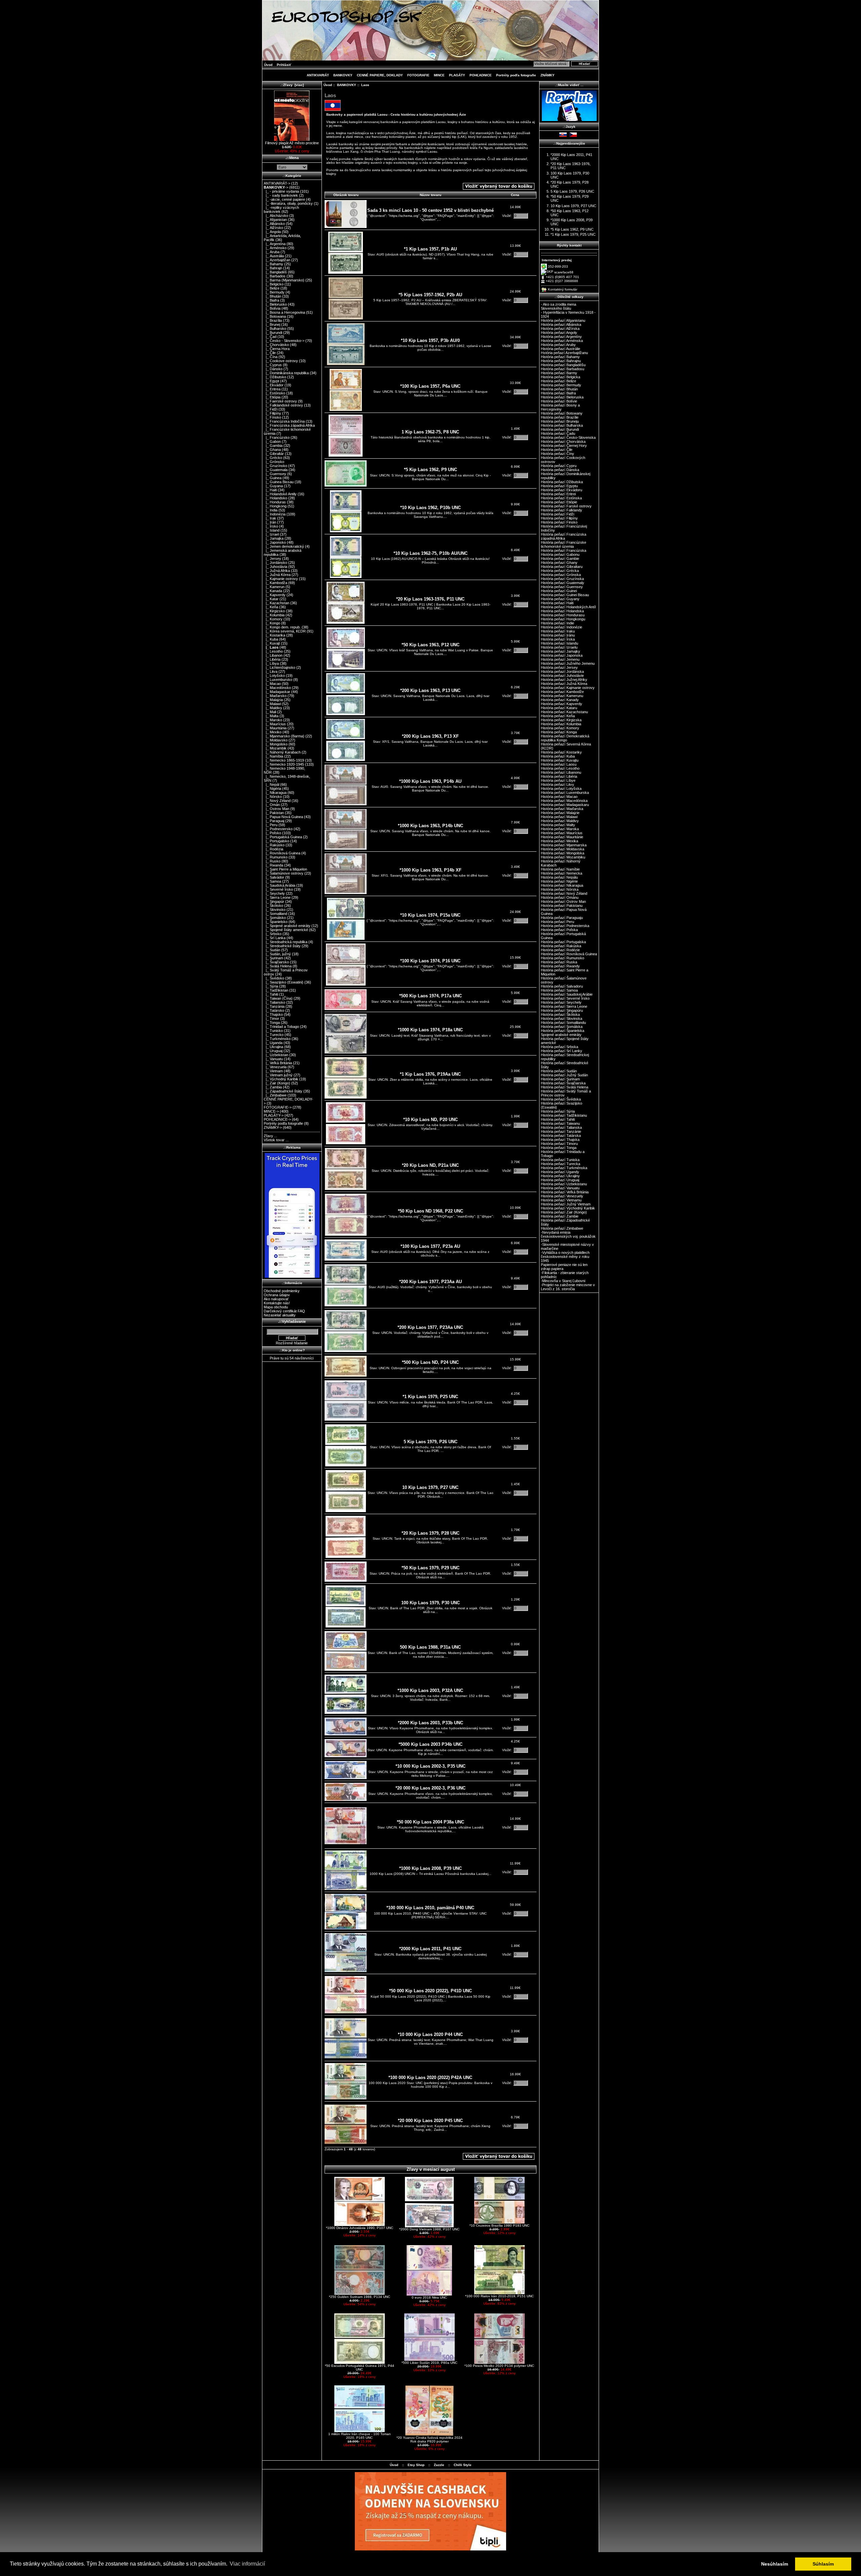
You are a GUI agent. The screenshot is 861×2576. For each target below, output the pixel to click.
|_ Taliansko (274, 1002)
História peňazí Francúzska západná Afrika (564, 536)
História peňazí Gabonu (560, 554)
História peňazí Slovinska (561, 1018)
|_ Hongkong (275, 506)
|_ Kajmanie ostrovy (281, 579)
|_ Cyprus (273, 365)
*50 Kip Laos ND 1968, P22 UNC (430, 1211)
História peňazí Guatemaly (563, 583)
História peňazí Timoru (559, 1144)
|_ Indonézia (275, 514)
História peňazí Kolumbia (561, 724)
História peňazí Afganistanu (563, 320)
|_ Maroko (273, 720)
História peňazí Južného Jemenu (568, 663)
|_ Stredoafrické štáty (282, 946)
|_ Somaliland (275, 914)
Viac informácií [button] (247, 2564)
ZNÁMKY (548, 75)
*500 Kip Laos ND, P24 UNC (430, 1362)
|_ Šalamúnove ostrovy (284, 873)
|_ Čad (270, 337)
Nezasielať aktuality (280, 1315)
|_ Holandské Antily (280, 494)
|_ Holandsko (275, 498)
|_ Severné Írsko (278, 889)
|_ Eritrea (272, 389)
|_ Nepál (271, 784)
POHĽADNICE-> (277, 1119)
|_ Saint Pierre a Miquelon (285, 869)
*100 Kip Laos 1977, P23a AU (430, 1246)
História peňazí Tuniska (560, 1160)
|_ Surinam (273, 958)
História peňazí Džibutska (562, 482)
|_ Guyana (273, 486)
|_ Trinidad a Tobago (281, 1027)
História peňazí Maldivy (560, 821)
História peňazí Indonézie (561, 627)
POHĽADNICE (481, 75)
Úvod (268, 65)
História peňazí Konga (559, 732)
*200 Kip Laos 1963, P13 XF (430, 736)
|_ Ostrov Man (276, 809)
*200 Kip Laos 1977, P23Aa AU (430, 1282)
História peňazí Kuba (558, 756)
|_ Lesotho (273, 651)
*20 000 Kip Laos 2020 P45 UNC (430, 2121)
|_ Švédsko (274, 978)
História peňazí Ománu (560, 897)
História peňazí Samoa (559, 990)
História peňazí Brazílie (560, 417)
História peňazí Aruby (558, 345)
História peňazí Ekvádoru (561, 490)
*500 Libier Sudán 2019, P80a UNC (429, 2363)
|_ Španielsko (276, 922)
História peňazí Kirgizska (561, 720)
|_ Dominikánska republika (286, 373)
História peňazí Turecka (560, 1164)
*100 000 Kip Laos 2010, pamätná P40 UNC (430, 1908)
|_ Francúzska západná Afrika (289, 425)
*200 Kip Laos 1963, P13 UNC (430, 690)
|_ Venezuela (275, 1067)
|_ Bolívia (272, 308)
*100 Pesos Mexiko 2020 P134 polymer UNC (499, 2366)
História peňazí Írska (558, 639)
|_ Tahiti (271, 994)
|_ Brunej (272, 324)
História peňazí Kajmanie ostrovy (568, 688)
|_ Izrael (271, 534)
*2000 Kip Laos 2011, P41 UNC (430, 1949)
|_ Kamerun (274, 587)
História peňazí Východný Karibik (568, 1208)
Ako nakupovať (276, 1299)
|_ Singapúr (274, 901)
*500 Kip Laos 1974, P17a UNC (430, 996)
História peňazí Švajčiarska (563, 1083)
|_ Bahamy (273, 264)
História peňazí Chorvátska (563, 441)
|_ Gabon (272, 441)
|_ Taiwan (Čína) (278, 998)
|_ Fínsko (272, 417)
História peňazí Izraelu (559, 647)
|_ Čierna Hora (277, 349)
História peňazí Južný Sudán (564, 1075)
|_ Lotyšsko (274, 676)
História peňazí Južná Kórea (564, 684)
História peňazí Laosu (559, 764)
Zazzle (439, 2465)
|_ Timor (271, 1018)
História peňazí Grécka (560, 571)
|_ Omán (272, 805)
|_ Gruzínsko (275, 466)
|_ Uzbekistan (276, 1055)
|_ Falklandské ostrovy (283, 405)
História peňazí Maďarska (562, 809)
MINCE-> (271, 1111)
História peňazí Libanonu (561, 772)
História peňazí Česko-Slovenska (568, 437)
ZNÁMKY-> (273, 1127)
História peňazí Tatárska (561, 1136)
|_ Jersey (272, 559)
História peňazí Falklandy (561, 510)
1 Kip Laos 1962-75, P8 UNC (430, 432)
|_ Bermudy (274, 292)
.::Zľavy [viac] (292, 85)
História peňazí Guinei (559, 591)
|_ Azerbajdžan (277, 260)
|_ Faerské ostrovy (280, 401)
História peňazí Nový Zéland (564, 893)
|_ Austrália (274, 256)
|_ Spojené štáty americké (286, 930)
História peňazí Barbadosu (563, 369)
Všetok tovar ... (276, 1140)
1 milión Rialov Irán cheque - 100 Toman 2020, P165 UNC (360, 2436)
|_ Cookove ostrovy (281, 361)
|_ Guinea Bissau (279, 482)
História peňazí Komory (560, 728)
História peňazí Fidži (557, 514)
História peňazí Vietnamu (561, 1200)
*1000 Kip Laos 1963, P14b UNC (430, 826)
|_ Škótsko (273, 906)
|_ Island (272, 530)
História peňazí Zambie (560, 1216)
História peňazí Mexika (559, 841)
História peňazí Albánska (561, 324)
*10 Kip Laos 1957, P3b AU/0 (430, 340)
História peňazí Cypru (559, 466)
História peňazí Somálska (562, 1027)
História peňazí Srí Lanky (561, 1051)
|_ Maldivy (273, 708)
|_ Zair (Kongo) (277, 1083)
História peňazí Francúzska (564, 550)
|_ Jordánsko (275, 563)
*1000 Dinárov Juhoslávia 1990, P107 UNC (360, 2228)
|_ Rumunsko (276, 857)
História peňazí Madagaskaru (565, 805)
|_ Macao (272, 684)
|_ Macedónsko (277, 688)
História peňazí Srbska (559, 1047)
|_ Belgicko (274, 284)
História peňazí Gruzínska (562, 579)
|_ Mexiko (273, 732)
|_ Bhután (272, 296)
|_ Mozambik (275, 748)
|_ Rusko (272, 861)
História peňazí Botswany (562, 413)
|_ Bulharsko (275, 329)
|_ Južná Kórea (277, 575)
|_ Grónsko (274, 462)
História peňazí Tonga (559, 1148)
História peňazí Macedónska (564, 801)
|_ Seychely (274, 893)
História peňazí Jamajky (560, 651)
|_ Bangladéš (275, 272)
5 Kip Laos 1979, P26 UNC (430, 1442)
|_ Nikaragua (275, 793)
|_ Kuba (271, 639)
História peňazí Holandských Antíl (568, 607)
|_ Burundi (273, 333)
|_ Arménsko (275, 248)
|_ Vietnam (273, 1071)
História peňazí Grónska (561, 575)
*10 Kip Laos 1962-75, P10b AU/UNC (430, 553)
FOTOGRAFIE (418, 75)
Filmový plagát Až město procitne (292, 143)
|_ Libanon (273, 655)
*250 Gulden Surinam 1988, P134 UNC (360, 2297)
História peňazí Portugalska (563, 942)
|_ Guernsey (275, 474)
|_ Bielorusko (275, 304)
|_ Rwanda (273, 865)
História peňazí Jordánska (562, 671)
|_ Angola (272, 232)
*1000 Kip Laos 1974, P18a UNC (430, 1030)
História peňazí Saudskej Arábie (567, 994)
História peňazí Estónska (561, 498)
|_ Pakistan (274, 813)
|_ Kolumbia (274, 615)
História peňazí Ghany (559, 563)
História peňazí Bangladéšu (563, 365)
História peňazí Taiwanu (560, 1123)
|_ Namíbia (273, 756)
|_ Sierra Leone (277, 897)
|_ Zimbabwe (275, 1095)
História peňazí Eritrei (558, 494)
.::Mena (292, 158)
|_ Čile (270, 353)
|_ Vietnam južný (278, 1075)
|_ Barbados (275, 276)
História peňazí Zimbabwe (562, 1228)
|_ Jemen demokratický (284, 546)
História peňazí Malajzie (560, 813)
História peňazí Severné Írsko (565, 998)
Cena (515, 195)
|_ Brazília (273, 320)
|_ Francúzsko (277, 437)
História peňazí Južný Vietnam (566, 1204)
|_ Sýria (271, 986)
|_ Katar (271, 599)
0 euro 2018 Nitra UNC (429, 2297)
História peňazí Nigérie (559, 881)
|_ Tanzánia (274, 1006)
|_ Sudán (272, 950)
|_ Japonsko (275, 542)
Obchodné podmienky (282, 1291)
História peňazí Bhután (559, 389)
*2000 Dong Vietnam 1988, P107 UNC (429, 2229)
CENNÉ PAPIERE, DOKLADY (380, 75)
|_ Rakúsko (274, 845)
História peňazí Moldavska (563, 849)
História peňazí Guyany (560, 599)
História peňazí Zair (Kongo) (564, 1212)
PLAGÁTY (457, 75)
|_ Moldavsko (276, 740)
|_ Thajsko (273, 1014)
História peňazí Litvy (557, 784)
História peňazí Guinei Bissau (565, 595)
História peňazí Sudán (559, 1071)
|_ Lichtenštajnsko (279, 667)
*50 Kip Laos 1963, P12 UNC (430, 645)
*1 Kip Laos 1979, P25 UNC (430, 1397)
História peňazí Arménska (562, 341)
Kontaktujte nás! (277, 1303)
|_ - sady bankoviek (281, 195)
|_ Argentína (275, 244)
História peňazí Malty (558, 825)
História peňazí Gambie (560, 559)
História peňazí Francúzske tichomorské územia (564, 544)
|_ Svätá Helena (278, 966)
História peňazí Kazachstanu (564, 712)
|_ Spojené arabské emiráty (287, 926)
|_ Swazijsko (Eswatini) (284, 982)
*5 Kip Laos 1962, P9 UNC (430, 470)
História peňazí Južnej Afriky (564, 680)
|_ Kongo (272, 623)
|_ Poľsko (272, 833)
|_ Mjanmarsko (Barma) (284, 736)
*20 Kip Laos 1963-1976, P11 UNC (430, 599)
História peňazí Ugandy (560, 1172)
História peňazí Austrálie (560, 349)
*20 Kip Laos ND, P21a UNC (430, 1165)
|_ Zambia (273, 1087)
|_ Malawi (272, 704)
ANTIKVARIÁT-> (277, 183)
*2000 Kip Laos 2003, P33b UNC (430, 1723)
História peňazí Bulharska (562, 425)
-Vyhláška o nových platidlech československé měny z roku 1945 (565, 1257)
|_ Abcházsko (276, 216)
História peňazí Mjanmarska (564, 845)
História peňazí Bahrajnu (561, 361)
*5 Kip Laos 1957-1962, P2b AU (430, 295)
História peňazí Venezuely (562, 1196)
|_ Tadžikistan (276, 990)
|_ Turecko (274, 1035)
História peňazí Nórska (560, 889)
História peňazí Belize (558, 381)
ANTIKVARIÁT (318, 75)
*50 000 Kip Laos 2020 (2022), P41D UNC (430, 1991)
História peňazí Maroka (560, 829)
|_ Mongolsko (276, 744)
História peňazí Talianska (561, 1127)
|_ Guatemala (276, 470)
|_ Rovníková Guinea (282, 853)
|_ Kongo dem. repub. (282, 627)
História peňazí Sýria (558, 1111)
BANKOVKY (347, 85)
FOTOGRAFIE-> (278, 1107)
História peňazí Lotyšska (561, 789)
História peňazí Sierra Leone (564, 1006)
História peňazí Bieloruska (562, 397)
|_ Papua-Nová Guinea (283, 817)
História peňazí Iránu (558, 635)
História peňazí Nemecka (561, 873)
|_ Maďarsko (275, 696)
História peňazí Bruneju (560, 421)
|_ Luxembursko (278, 680)
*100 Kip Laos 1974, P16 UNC (430, 961)
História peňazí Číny (557, 454)
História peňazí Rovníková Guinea (569, 954)
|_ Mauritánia (275, 728)
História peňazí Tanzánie (561, 1131)
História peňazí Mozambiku (563, 857)
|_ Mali (270, 712)
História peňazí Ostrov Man (563, 901)
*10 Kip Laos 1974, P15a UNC (430, 915)
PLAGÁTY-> (274, 1115)
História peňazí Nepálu (559, 877)
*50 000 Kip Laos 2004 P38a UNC (430, 1822)
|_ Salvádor (274, 877)
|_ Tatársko (274, 1010)
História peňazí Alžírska (560, 329)
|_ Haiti (270, 490)
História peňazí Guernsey (562, 587)
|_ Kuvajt (272, 643)
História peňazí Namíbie (560, 869)
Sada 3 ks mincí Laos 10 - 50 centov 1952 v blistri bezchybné (430, 210)
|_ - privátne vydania (281, 191)
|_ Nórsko (273, 797)
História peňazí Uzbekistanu (564, 1184)
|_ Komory (273, 619)
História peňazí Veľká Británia (565, 1192)
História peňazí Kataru (559, 708)
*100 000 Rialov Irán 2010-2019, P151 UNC (499, 2296)
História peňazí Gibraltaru (562, 567)
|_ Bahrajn (273, 268)
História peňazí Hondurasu (563, 615)
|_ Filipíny (272, 413)
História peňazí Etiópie (559, 502)
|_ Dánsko (273, 369)
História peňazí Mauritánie (562, 837)
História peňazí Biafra (558, 393)
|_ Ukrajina (273, 1047)
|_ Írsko (271, 526)
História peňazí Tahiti (558, 1119)
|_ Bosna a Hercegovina (284, 312)
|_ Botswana (275, 316)
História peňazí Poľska (559, 930)
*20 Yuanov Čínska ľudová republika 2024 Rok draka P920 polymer (429, 2439)
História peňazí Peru (557, 922)
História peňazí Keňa (558, 716)
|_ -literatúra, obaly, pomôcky (288, 203)
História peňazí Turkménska (564, 1168)
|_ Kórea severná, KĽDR (285, 631)
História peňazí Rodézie (560, 950)
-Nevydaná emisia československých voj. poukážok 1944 (568, 1236)
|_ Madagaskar (277, 692)
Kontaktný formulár (563, 289)
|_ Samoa (272, 881)
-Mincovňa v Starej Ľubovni (563, 1281)
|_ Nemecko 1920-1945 (284, 764)
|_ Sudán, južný (277, 954)
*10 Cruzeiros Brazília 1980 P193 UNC (499, 2225)
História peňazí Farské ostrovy (566, 506)
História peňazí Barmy (559, 373)
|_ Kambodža (275, 583)
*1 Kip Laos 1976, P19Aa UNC (430, 1074)
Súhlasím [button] (823, 2564)
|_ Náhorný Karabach (282, 752)
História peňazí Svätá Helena (565, 1087)
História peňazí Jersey (559, 667)
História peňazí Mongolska (563, 853)
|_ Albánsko (274, 224)
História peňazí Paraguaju (562, 918)
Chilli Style (463, 2465)
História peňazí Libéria (559, 776)
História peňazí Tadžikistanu (564, 1115)
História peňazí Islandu (559, 643)
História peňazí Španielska (563, 1031)
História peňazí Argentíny (561, 337)
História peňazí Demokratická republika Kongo (565, 738)
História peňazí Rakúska (561, 946)
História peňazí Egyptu (559, 486)
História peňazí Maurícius (562, 833)
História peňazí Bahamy (560, 357)
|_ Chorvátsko (276, 345)
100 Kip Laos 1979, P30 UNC (430, 1603)
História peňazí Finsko (559, 522)
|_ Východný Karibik (281, 1079)
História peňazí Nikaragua (562, 885)
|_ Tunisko (273, 1031)
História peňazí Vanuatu (560, 1188)
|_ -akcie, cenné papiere (284, 199)
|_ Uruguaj (273, 1051)
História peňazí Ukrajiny (560, 1176)
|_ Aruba (272, 252)
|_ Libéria (272, 659)
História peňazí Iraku (558, 631)
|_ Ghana (272, 450)
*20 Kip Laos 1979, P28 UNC (430, 1533)
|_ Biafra (271, 300)
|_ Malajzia (273, 700)
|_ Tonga (272, 1023)
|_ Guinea (273, 478)
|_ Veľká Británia (278, 1063)
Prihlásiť (284, 65)
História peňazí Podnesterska (565, 926)
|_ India (271, 510)
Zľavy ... (270, 1136)
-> (276, 187)
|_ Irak (270, 518)
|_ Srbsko (273, 934)
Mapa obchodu (276, 1307)
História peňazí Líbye (558, 780)
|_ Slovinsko (275, 910)
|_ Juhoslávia (275, 567)
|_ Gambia (273, 446)
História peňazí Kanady (560, 700)
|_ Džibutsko (275, 377)
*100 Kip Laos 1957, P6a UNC (430, 386)
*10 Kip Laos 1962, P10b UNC (430, 508)
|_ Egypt (271, 381)
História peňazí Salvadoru (562, 986)
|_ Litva (271, 671)
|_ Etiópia (272, 397)
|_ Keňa (271, 607)
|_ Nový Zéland (277, 801)
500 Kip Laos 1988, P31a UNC (430, 1647)
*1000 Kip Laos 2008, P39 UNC (430, 1868)
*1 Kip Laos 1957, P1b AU (430, 249)
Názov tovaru (430, 195)
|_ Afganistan (275, 220)
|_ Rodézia (273, 849)
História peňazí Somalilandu (563, 1023)
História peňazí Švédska (561, 1099)
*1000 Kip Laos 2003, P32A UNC (430, 1690)
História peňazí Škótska (560, 1014)
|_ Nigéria (272, 789)
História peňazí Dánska (560, 470)
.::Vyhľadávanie (292, 1321)
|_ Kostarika (274, 635)
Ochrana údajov (277, 1295)
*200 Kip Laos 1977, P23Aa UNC (430, 1327)
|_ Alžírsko (273, 228)
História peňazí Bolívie (559, 401)
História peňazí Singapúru (562, 1010)
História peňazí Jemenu (560, 659)
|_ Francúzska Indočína (284, 421)
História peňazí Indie (557, 623)
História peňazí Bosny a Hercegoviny (560, 407)
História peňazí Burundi (560, 429)
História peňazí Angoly (559, 333)
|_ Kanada (273, 591)
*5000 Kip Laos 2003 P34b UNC (430, 1744)
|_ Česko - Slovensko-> (284, 341)
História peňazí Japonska (562, 655)
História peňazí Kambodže (562, 692)
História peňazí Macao (559, 797)
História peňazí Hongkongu (563, 619)
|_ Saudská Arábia (279, 885)
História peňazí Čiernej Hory (564, 446)
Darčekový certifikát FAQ (284, 1311)
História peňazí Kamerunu (562, 696)
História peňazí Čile (557, 450)
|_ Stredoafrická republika (286, 942)
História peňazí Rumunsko (563, 958)
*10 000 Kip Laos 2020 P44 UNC (430, 2034)
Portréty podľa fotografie (516, 75)
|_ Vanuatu (273, 1059)
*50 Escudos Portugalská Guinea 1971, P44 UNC (360, 2368)
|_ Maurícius (275, 724)
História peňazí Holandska (562, 611)
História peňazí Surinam (560, 1079)
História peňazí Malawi (559, 817)
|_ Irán (270, 522)
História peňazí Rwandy (560, 966)
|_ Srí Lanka (275, 938)
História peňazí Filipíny (559, 518)
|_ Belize (272, 288)
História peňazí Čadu (558, 433)
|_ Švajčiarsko (276, 962)
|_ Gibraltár (274, 454)
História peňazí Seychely (561, 1002)
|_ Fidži (271, 409)
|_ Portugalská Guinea (283, 837)
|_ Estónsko (274, 393)
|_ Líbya (271, 663)
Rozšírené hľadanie (292, 1343)
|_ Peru (271, 825)
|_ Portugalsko (276, 841)
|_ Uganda (273, 1043)
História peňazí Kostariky (561, 752)
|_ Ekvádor (274, 385)
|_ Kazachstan (276, 603)
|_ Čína (271, 357)
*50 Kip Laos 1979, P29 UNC (430, 1568)
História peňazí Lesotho (560, 768)
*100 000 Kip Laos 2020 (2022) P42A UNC (430, 2078)
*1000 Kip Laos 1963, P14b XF (430, 870)
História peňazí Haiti (557, 603)
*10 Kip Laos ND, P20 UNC (430, 1120)
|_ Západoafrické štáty (283, 1091)
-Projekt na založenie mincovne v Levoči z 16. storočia (568, 1287)
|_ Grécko (273, 458)
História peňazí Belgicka (560, 377)
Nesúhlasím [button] (775, 2564)
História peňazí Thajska (560, 1140)
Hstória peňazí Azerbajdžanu (564, 353)
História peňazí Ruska (559, 962)
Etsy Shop (416, 2465)
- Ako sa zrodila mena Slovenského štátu (558, 306)
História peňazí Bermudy (561, 385)
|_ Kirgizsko (274, 611)
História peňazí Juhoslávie (562, 676)
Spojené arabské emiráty (561, 1035)
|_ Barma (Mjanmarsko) (284, 280)
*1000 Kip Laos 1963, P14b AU (430, 781)
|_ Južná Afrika (277, 571)
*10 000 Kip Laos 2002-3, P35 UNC (430, 1766)
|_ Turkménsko (277, 1039)
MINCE (439, 75)
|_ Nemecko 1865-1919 (284, 760)
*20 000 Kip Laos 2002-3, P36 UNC (430, 1788)
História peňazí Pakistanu (562, 906)
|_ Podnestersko (278, 829)
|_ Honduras (275, 502)
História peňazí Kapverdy (561, 704)
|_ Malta (271, 716)
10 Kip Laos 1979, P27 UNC (430, 1487)
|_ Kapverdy (275, 595)
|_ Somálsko (275, 918)
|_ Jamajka (274, 538)
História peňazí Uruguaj (560, 1180)
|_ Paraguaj (274, 821)
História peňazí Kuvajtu (560, 760)
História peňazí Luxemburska (565, 793)
